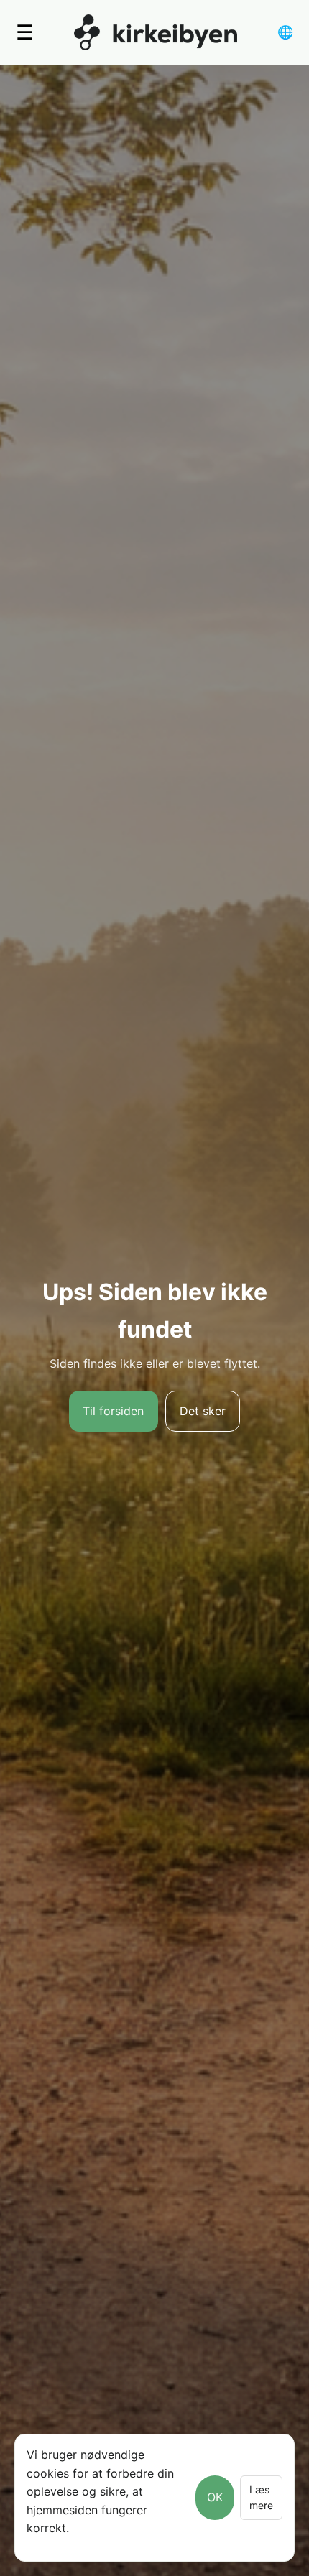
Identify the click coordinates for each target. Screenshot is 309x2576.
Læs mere (261, 2497)
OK (215, 2497)
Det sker (203, 1411)
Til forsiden (113, 1411)
